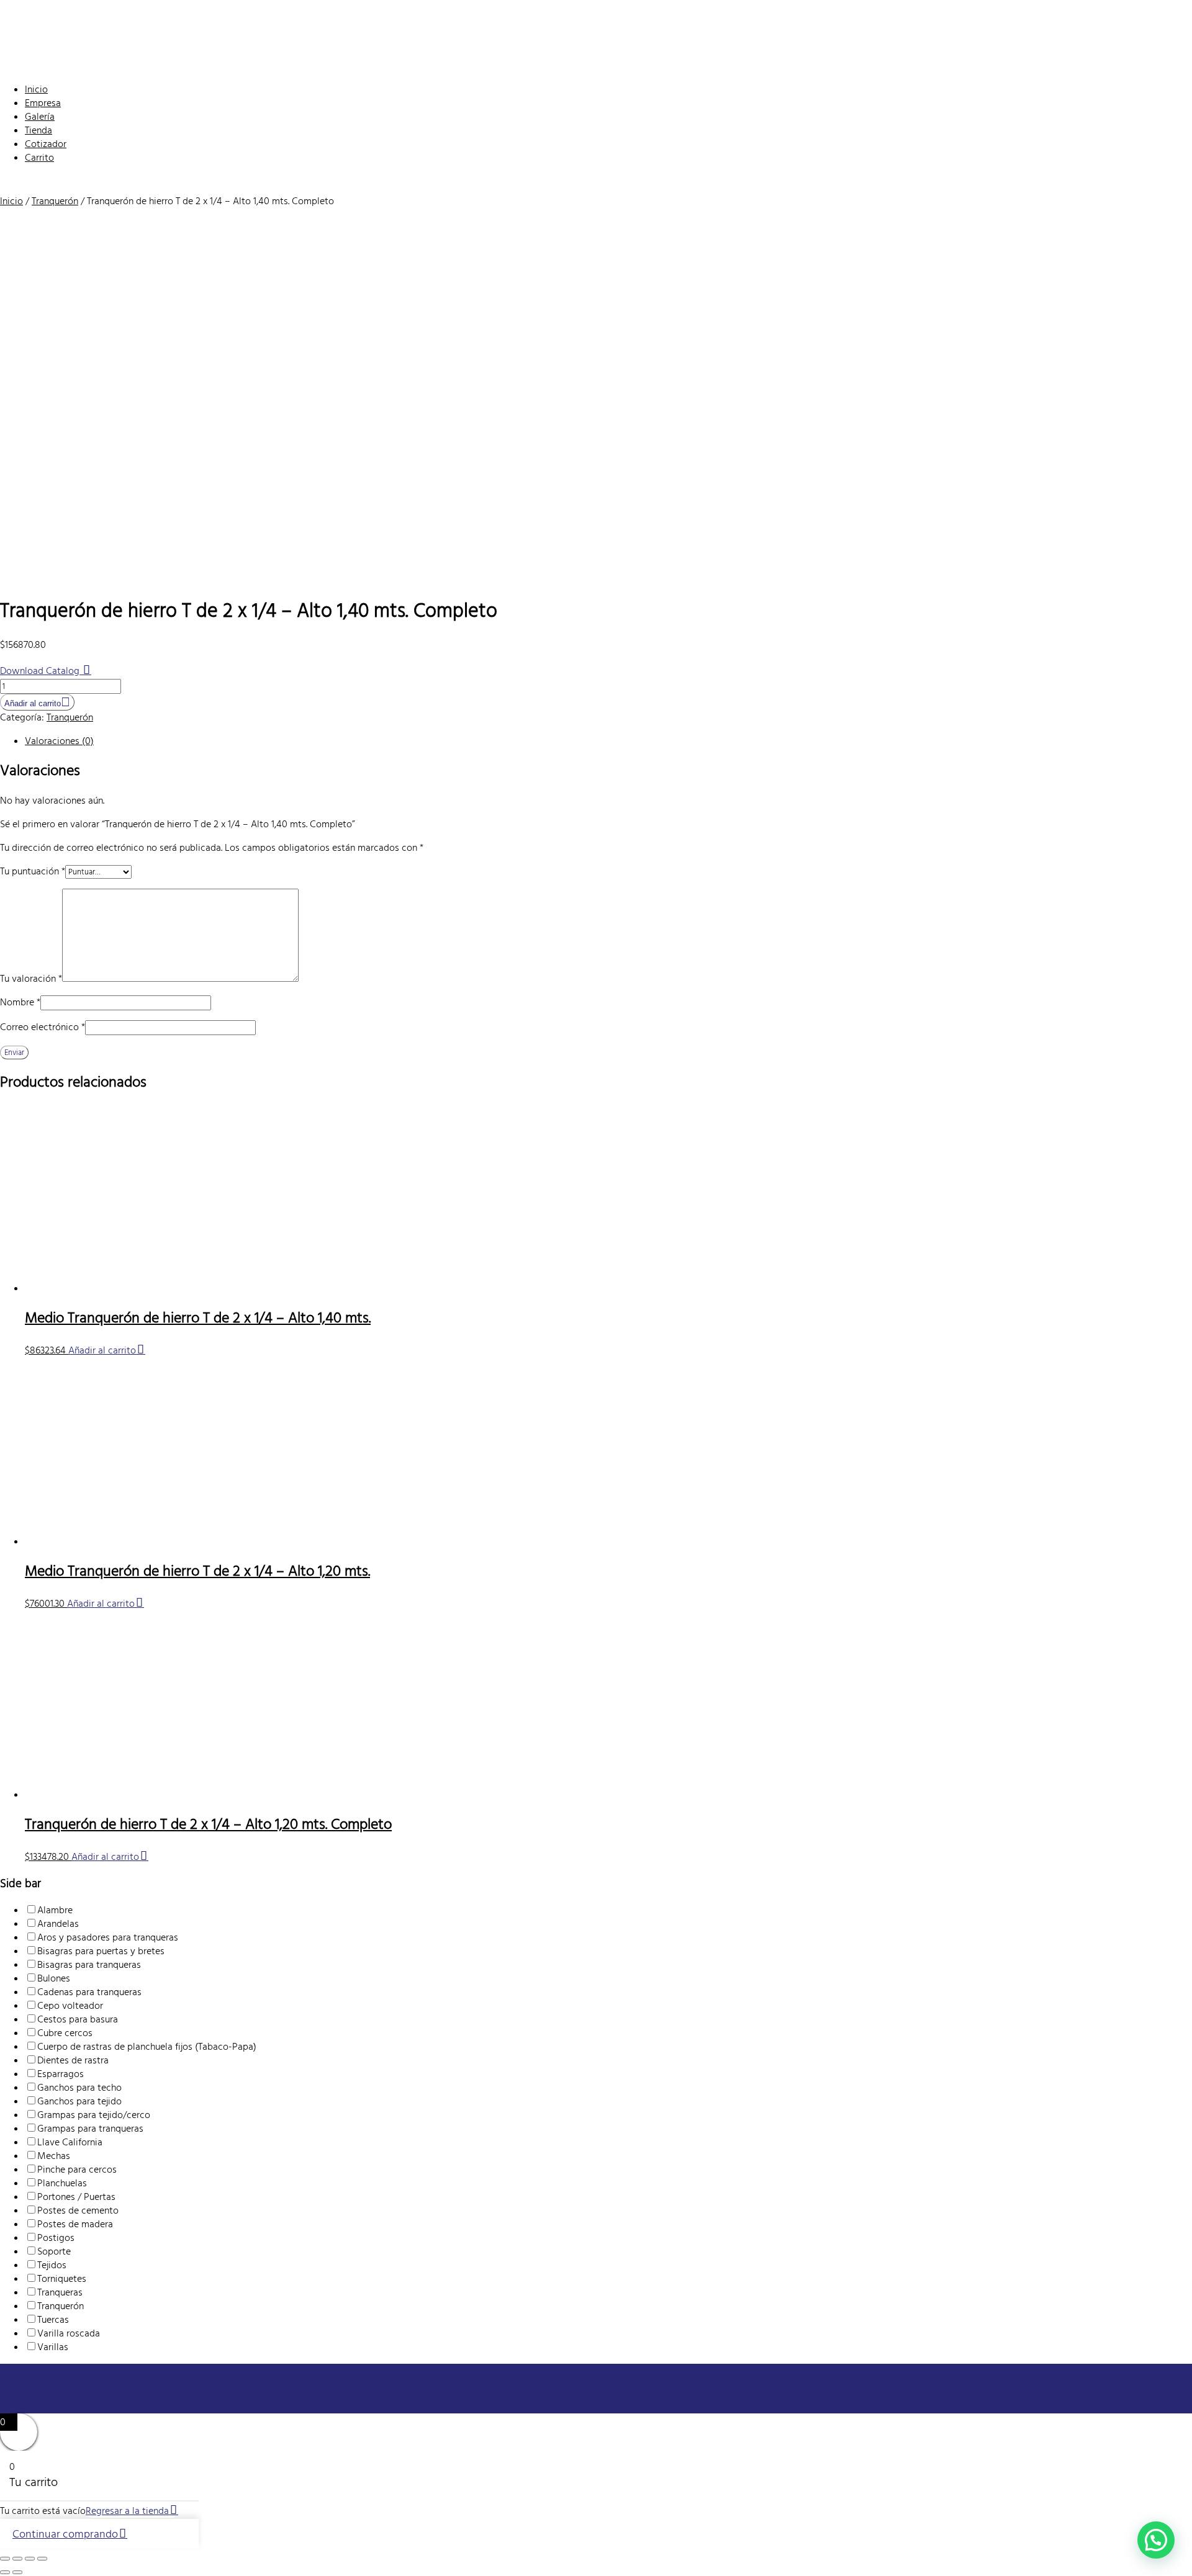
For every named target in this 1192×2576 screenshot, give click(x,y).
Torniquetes (62, 2279)
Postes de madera (75, 2224)
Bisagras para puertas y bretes (101, 1951)
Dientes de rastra (73, 2060)
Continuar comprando (65, 2534)
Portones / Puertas (76, 2197)
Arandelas (58, 1924)
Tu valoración (31, 979)
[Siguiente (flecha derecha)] (17, 2572)
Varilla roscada (69, 2333)
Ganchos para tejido (79, 2101)
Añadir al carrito (33, 703)
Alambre (55, 1910)
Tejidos (52, 2265)
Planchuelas (62, 2183)
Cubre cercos (65, 2033)
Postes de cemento (78, 2210)
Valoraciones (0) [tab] (59, 741)
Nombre (20, 1002)
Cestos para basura (78, 2019)
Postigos (56, 2238)
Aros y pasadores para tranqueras (108, 1937)
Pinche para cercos (77, 2170)
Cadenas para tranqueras (89, 1992)
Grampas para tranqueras (90, 2129)
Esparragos (61, 2074)
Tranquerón (55, 201)
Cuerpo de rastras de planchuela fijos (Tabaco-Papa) (147, 2047)
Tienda (38, 130)
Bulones (54, 1978)
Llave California (70, 2142)
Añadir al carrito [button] (102, 1350)
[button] (1156, 2540)
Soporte (54, 2251)
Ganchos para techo (79, 2088)
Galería (40, 117)
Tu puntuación (33, 871)
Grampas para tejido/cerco (94, 2115)
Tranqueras (60, 2292)
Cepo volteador (70, 2006)
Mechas (54, 2156)
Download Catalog (41, 671)
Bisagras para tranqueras (89, 1965)
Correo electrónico (43, 1027)
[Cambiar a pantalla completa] (17, 2559)
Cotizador (46, 144)
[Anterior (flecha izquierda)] (5, 2572)
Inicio (36, 89)
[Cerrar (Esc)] (42, 2559)
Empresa (43, 103)
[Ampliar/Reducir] (5, 2559)
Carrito (39, 158)
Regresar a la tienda (127, 2511)
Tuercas (53, 2320)
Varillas (53, 2347)
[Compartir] (30, 2559)
